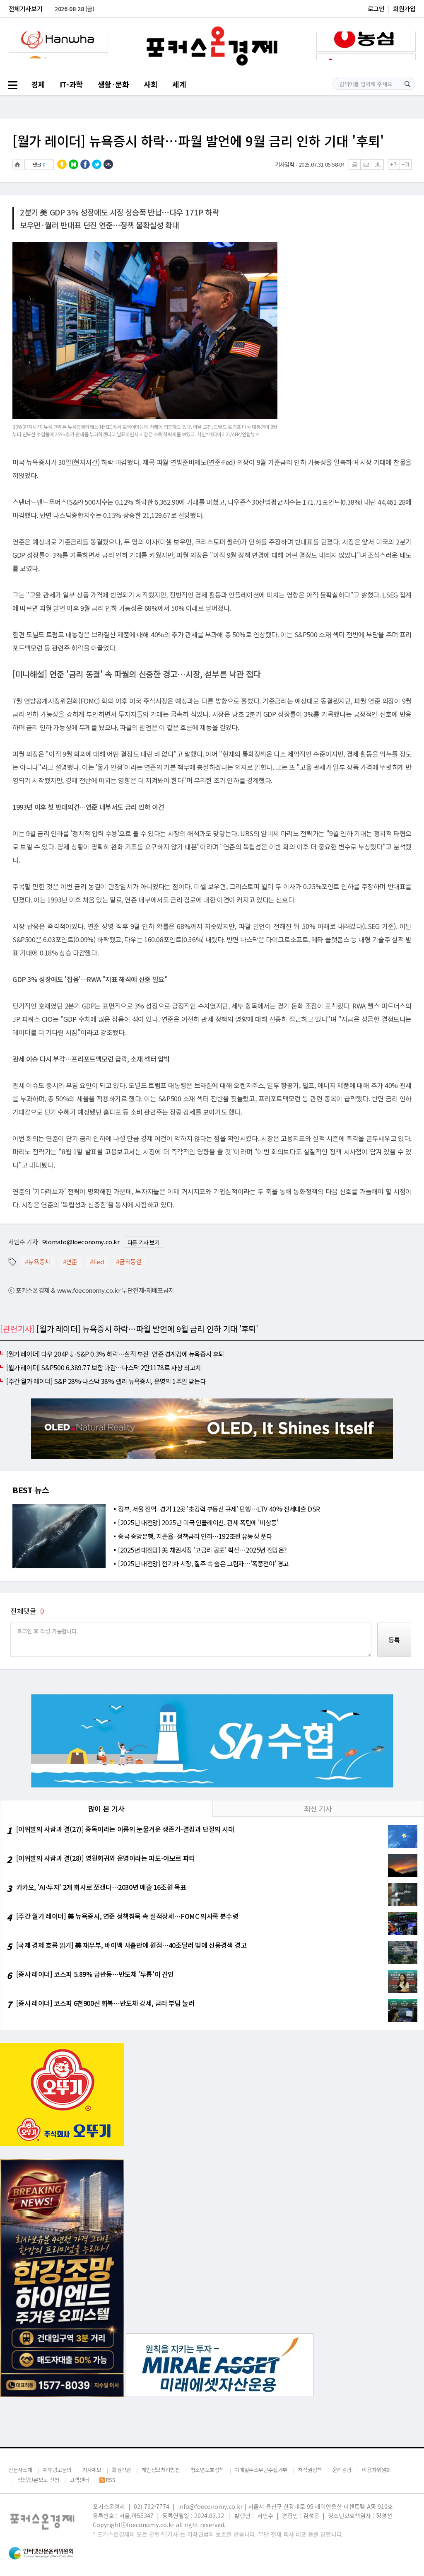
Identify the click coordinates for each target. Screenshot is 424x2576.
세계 (179, 84)
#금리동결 (129, 1261)
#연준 (70, 1261)
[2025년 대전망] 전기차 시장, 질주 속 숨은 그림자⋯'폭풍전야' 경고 (203, 1563)
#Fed (97, 1261)
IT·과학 (71, 84)
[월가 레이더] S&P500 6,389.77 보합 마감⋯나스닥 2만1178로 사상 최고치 (104, 1367)
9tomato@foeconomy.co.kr (81, 1242)
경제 (38, 84)
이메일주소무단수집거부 (261, 2470)
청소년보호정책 (207, 2470)
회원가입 (404, 8)
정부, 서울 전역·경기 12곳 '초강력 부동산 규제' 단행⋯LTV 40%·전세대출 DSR (219, 1509)
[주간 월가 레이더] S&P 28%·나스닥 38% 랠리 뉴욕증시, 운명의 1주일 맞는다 (106, 1381)
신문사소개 (20, 2470)
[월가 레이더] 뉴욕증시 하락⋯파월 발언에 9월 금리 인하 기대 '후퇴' (198, 140)
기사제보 (92, 2470)
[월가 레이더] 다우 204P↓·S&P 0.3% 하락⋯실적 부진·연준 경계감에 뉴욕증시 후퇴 (115, 1354)
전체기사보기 (26, 8)
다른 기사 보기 (143, 1242)
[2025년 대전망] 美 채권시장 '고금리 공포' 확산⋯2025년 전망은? (202, 1550)
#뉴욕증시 (38, 1261)
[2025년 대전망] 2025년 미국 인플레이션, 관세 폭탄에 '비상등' (198, 1522)
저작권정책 (310, 2470)
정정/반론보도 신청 (38, 2480)
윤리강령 (342, 2470)
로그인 (376, 8)
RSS (111, 2480)
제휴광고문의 (57, 2470)
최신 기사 (318, 1808)
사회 (151, 84)
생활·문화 (113, 84)
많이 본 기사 (106, 1808)
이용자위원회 (376, 2470)
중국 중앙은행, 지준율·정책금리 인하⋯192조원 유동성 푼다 (195, 1536)
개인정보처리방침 (161, 2470)
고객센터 (79, 2480)
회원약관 (121, 2470)
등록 (394, 1640)
